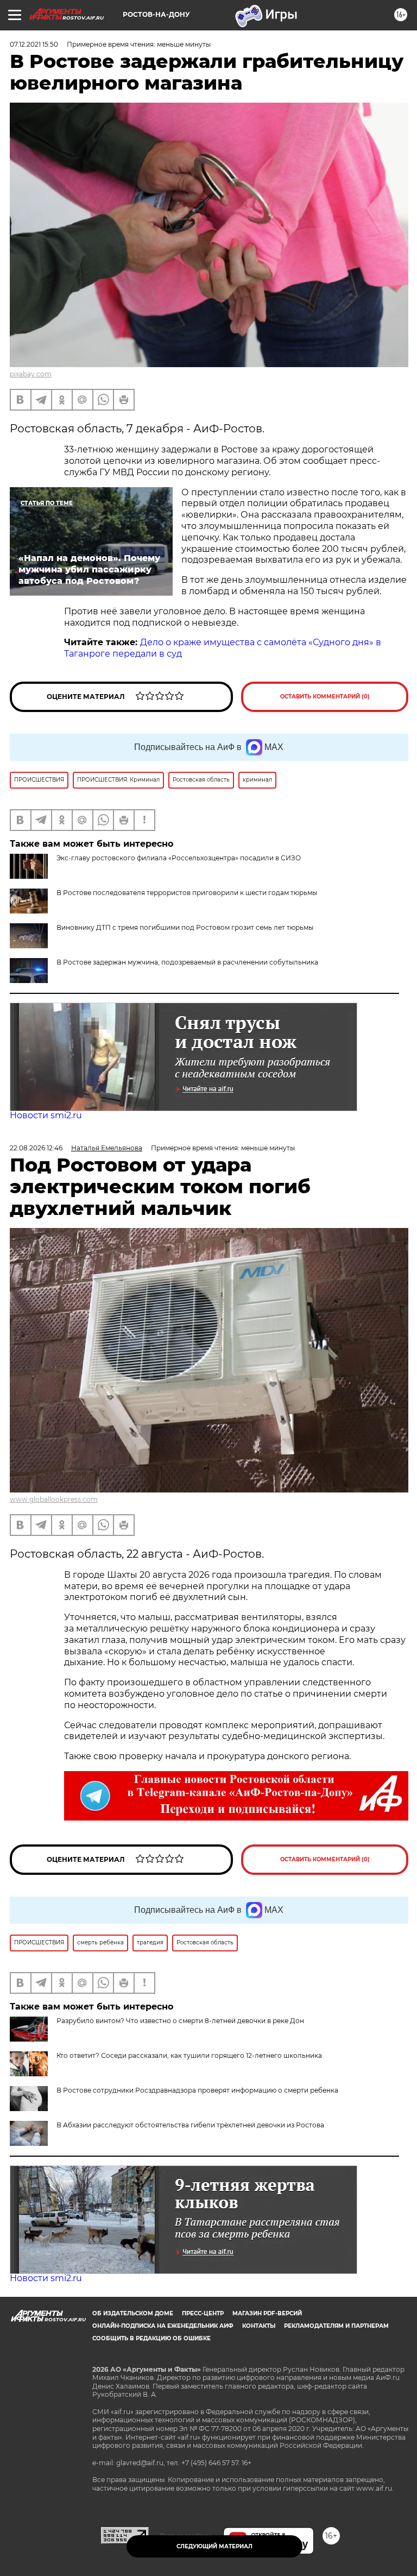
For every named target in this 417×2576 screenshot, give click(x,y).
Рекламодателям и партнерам (336, 2326)
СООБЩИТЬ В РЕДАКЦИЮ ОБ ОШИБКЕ (151, 2338)
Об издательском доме (133, 2313)
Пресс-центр (203, 2313)
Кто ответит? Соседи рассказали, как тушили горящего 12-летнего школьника (189, 2055)
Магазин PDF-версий (267, 2313)
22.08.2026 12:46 (36, 1148)
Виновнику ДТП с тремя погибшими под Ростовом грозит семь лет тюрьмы (185, 927)
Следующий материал (214, 2546)
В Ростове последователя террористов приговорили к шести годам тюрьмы (187, 893)
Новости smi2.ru (46, 1115)
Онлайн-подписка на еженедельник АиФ (163, 2326)
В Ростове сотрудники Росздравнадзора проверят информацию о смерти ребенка (197, 2090)
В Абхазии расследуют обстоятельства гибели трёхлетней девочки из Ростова (190, 2125)
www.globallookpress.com (54, 1499)
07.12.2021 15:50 (34, 44)
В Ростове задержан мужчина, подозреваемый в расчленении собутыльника (187, 962)
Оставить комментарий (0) (325, 697)
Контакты (259, 2326)
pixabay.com (31, 374)
